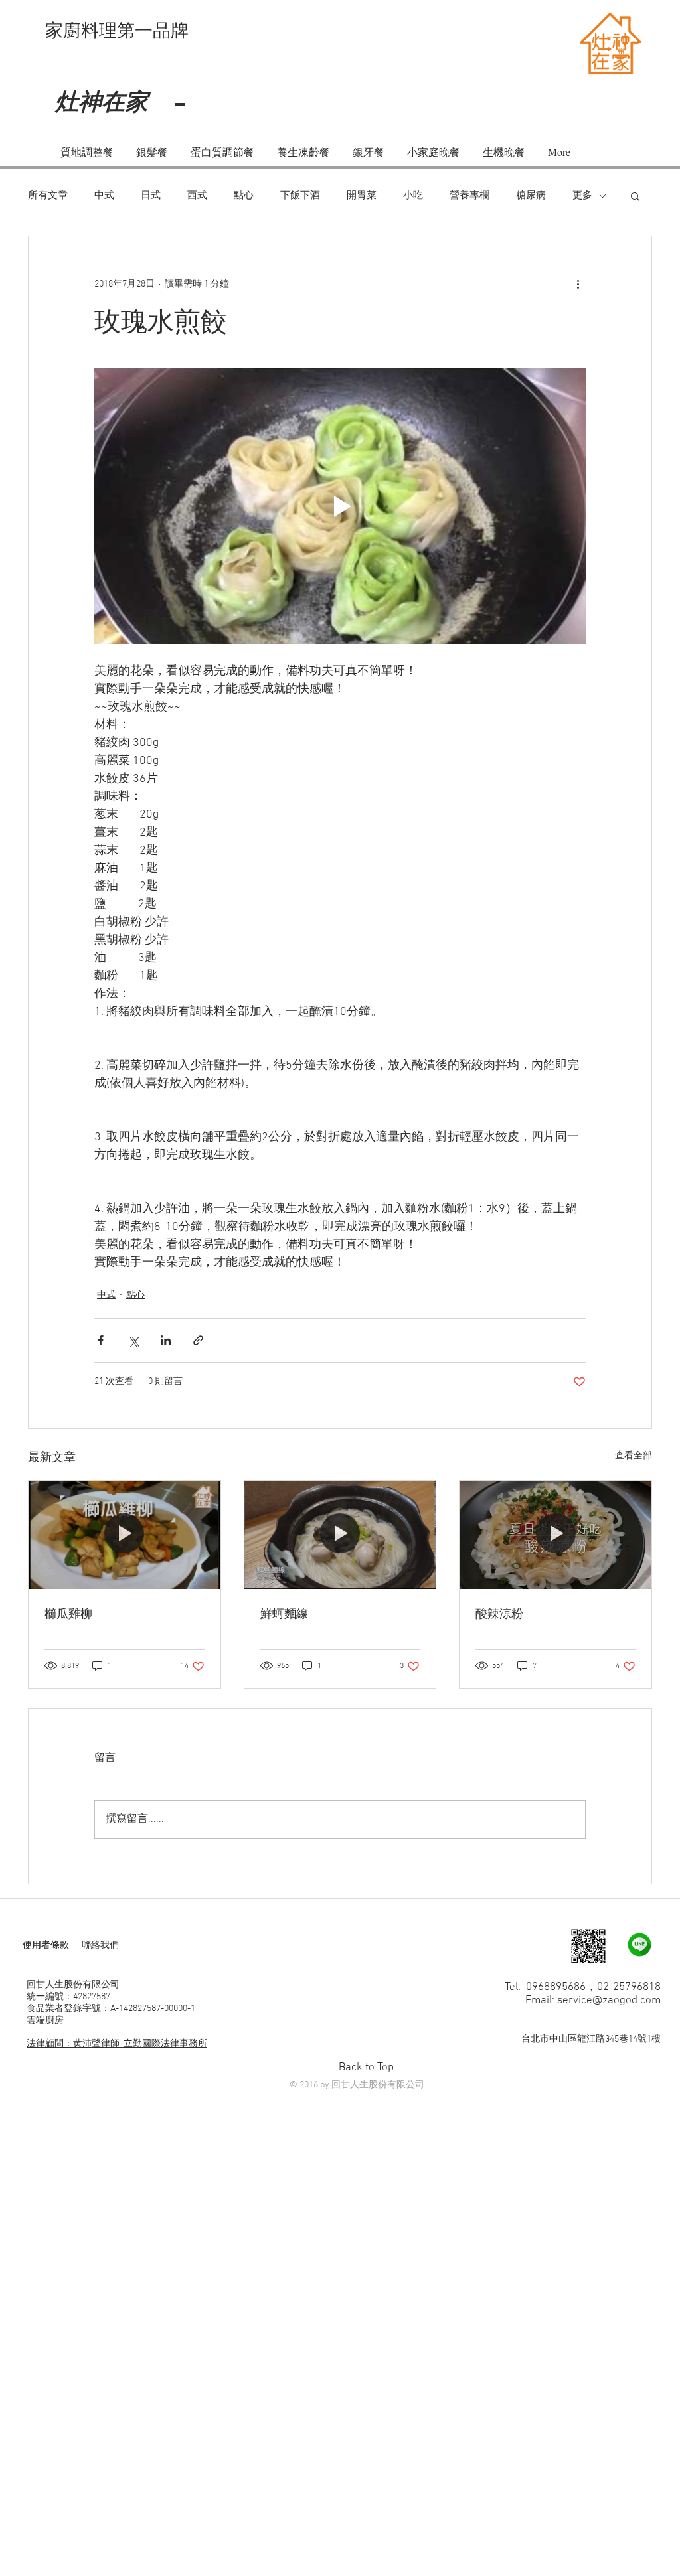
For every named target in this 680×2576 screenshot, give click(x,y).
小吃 (413, 196)
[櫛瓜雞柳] (125, 1535)
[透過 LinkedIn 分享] (166, 1340)
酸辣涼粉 (499, 1613)
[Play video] (340, 506)
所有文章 (48, 196)
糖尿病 (531, 196)
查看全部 (634, 1456)
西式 (197, 196)
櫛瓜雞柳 (68, 1613)
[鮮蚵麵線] (340, 1535)
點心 (244, 196)
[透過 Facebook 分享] (101, 1340)
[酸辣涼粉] (555, 1535)
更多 (582, 196)
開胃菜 (362, 196)
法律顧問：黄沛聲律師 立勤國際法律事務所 (117, 2044)
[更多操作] (578, 284)
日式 (151, 196)
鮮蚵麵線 (284, 1613)
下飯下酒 (300, 196)
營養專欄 (469, 196)
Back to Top (366, 2068)
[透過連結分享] (198, 1340)
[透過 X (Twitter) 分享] (133, 1340)
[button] (635, 196)
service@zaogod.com (609, 2001)
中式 (104, 196)
